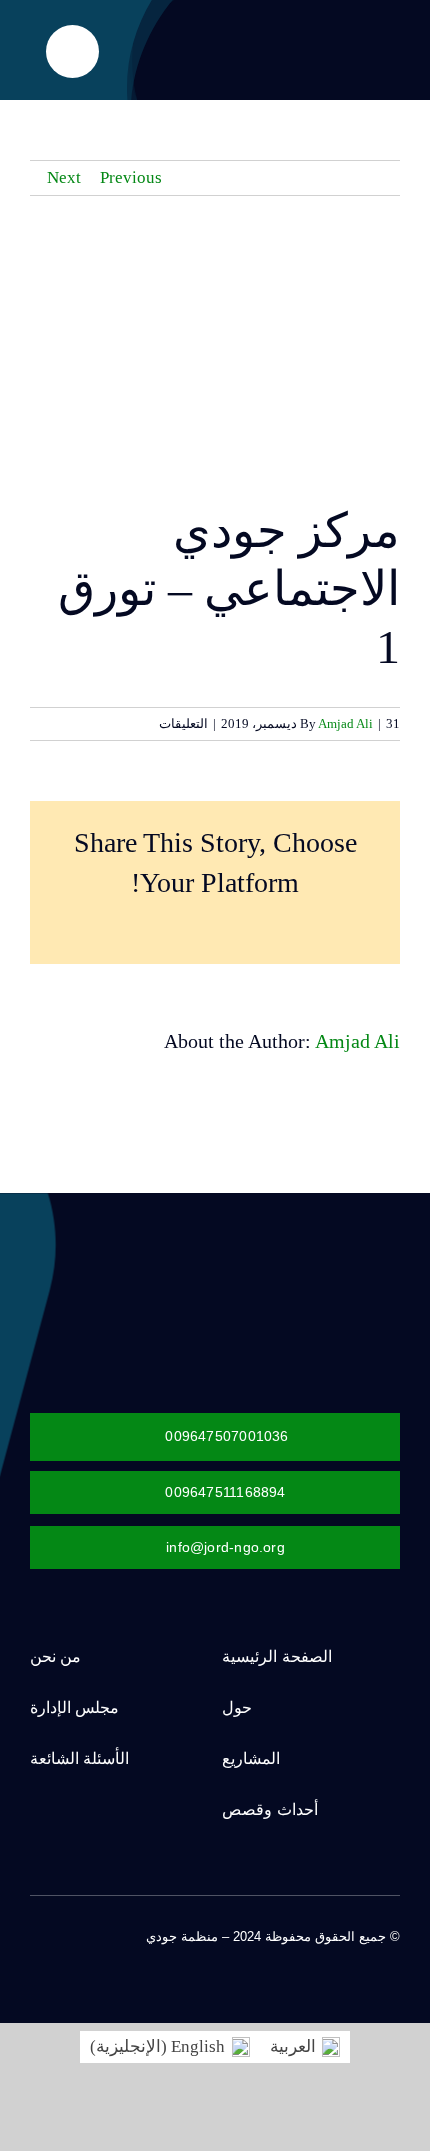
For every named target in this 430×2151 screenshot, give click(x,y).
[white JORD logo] (285, 1261)
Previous (131, 177)
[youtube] (298, 1955)
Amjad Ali (345, 723)
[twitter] (362, 1955)
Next (64, 177)
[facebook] (394, 1955)
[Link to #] (72, 51)
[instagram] (330, 1955)
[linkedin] (266, 1955)
